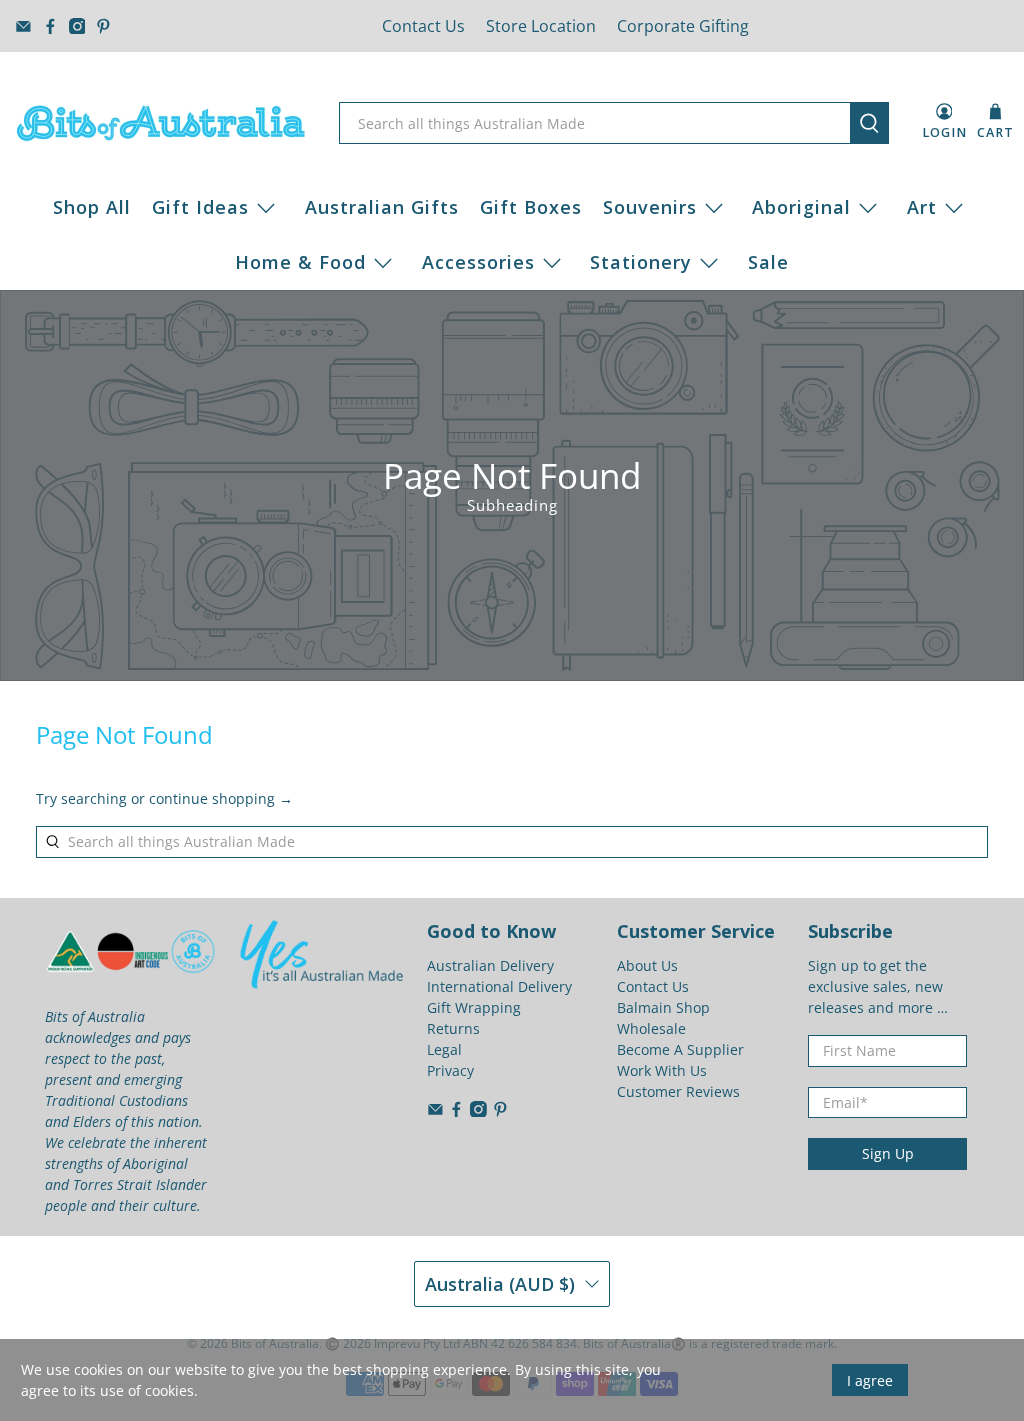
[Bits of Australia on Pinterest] (103, 26)
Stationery (641, 262)
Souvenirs (650, 207)
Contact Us (423, 26)
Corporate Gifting (683, 26)
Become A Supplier (680, 1049)
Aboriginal (801, 207)
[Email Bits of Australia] (23, 26)
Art (922, 207)
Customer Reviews (678, 1091)
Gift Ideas (200, 207)
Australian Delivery (490, 965)
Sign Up (888, 1153)
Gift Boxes (531, 207)
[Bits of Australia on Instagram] (77, 26)
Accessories (478, 262)
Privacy (450, 1070)
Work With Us (662, 1070)
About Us (647, 965)
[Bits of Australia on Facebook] (50, 26)
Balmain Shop (663, 1007)
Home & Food (300, 262)
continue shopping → (221, 798)
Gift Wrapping (474, 1007)
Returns (453, 1028)
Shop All (92, 207)
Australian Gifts (382, 207)
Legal (444, 1049)
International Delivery (499, 986)
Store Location (541, 26)
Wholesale (651, 1028)
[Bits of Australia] (161, 123)
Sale (768, 262)
